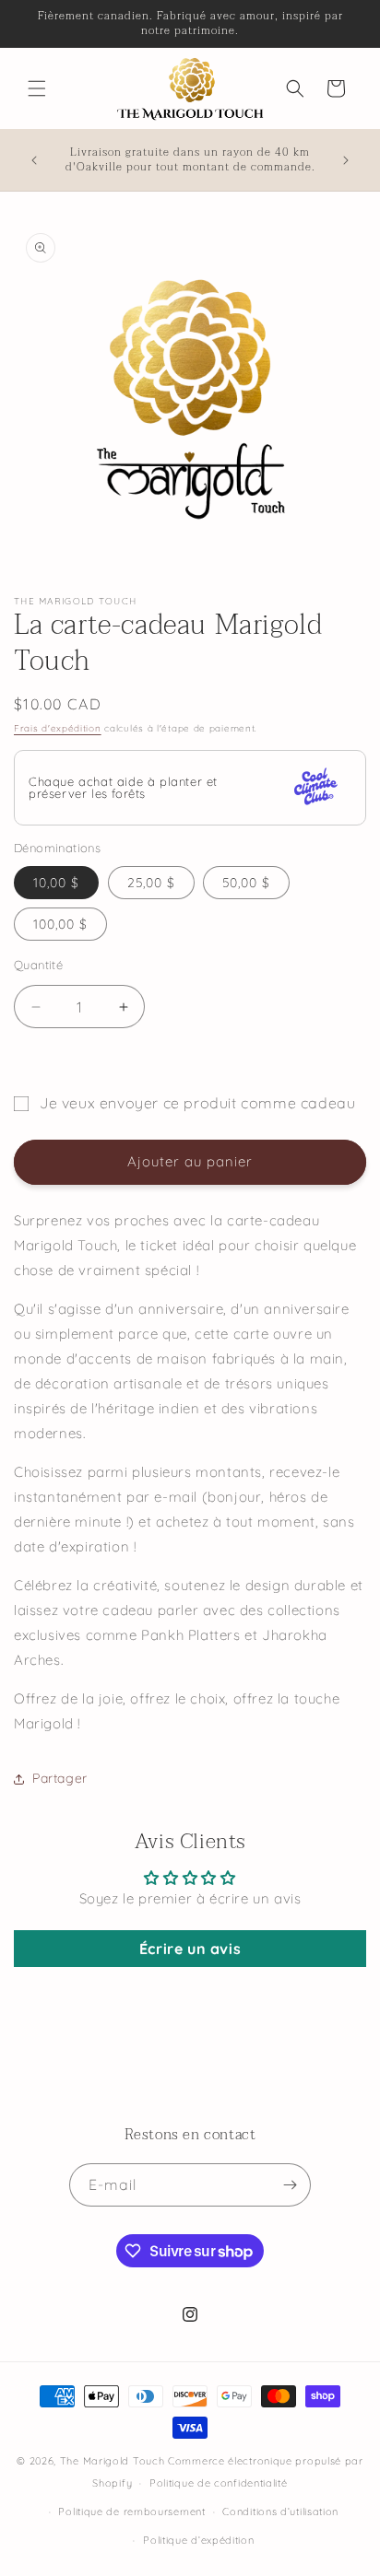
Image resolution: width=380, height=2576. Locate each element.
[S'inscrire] (290, 2185)
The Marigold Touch (113, 2461)
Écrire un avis (190, 1949)
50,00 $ (246, 883)
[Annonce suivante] (346, 160)
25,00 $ (151, 883)
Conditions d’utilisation (280, 2512)
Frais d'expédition (58, 728)
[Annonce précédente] (34, 160)
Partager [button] (60, 1778)
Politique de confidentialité (219, 2483)
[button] (37, 88)
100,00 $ (60, 924)
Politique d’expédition (198, 2540)
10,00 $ (56, 883)
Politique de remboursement (131, 2512)
